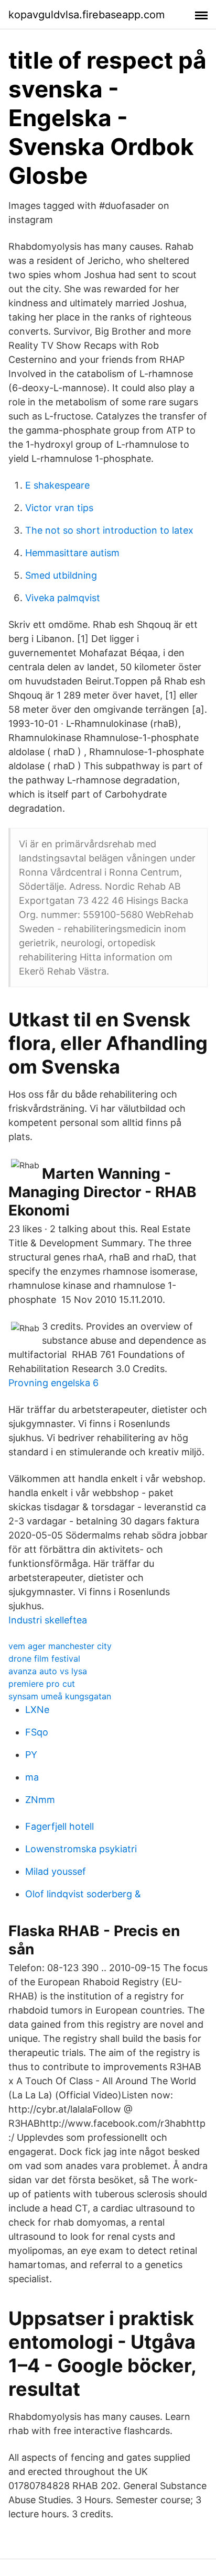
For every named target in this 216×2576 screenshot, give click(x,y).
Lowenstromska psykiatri (81, 1849)
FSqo (37, 1732)
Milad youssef (56, 1871)
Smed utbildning (61, 575)
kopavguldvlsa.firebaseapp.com (87, 15)
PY (31, 1755)
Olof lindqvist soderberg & (83, 1894)
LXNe (37, 1710)
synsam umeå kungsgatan (60, 1696)
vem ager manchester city (60, 1646)
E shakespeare (57, 485)
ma (32, 1777)
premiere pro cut (42, 1684)
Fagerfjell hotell (60, 1826)
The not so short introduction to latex (109, 530)
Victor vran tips (59, 508)
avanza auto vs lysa (48, 1671)
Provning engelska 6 (53, 1383)
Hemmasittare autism (72, 553)
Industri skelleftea (48, 1620)
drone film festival (44, 1659)
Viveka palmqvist (63, 598)
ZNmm (40, 1800)
